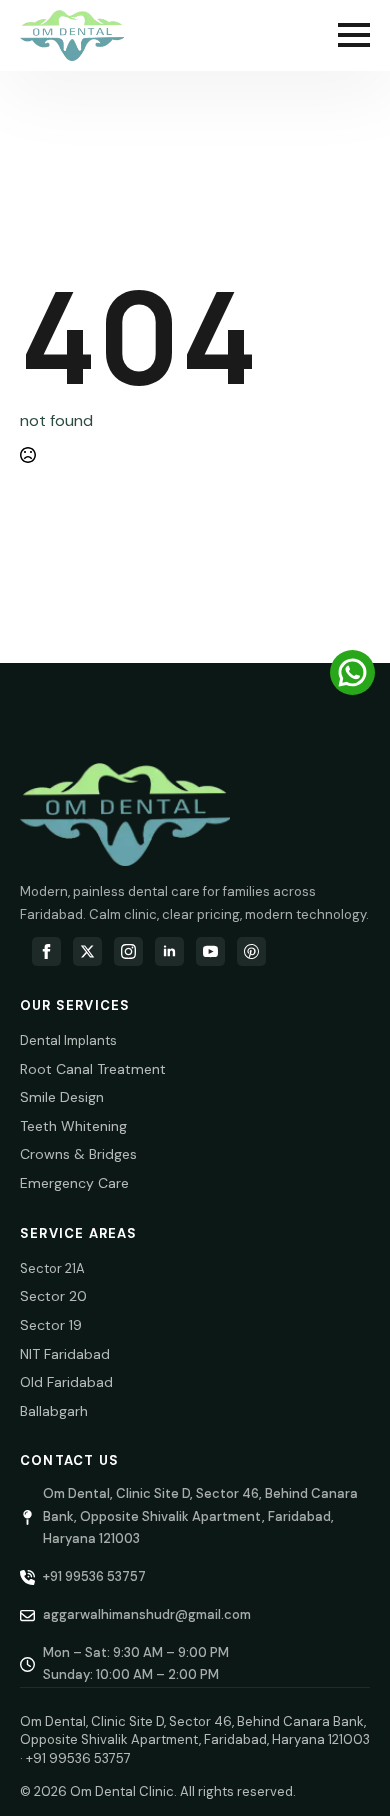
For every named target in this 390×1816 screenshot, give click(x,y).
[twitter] (87, 951)
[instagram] (128, 951)
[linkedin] (169, 951)
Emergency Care (74, 1183)
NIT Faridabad (65, 1354)
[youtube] (210, 951)
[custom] (251, 951)
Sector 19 (51, 1325)
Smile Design (62, 1097)
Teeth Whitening (73, 1126)
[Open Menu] (354, 35)
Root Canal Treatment (93, 1069)
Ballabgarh (54, 1411)
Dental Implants (68, 1040)
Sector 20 (53, 1296)
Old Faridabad (66, 1382)
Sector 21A (52, 1268)
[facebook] (46, 951)
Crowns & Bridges (78, 1154)
